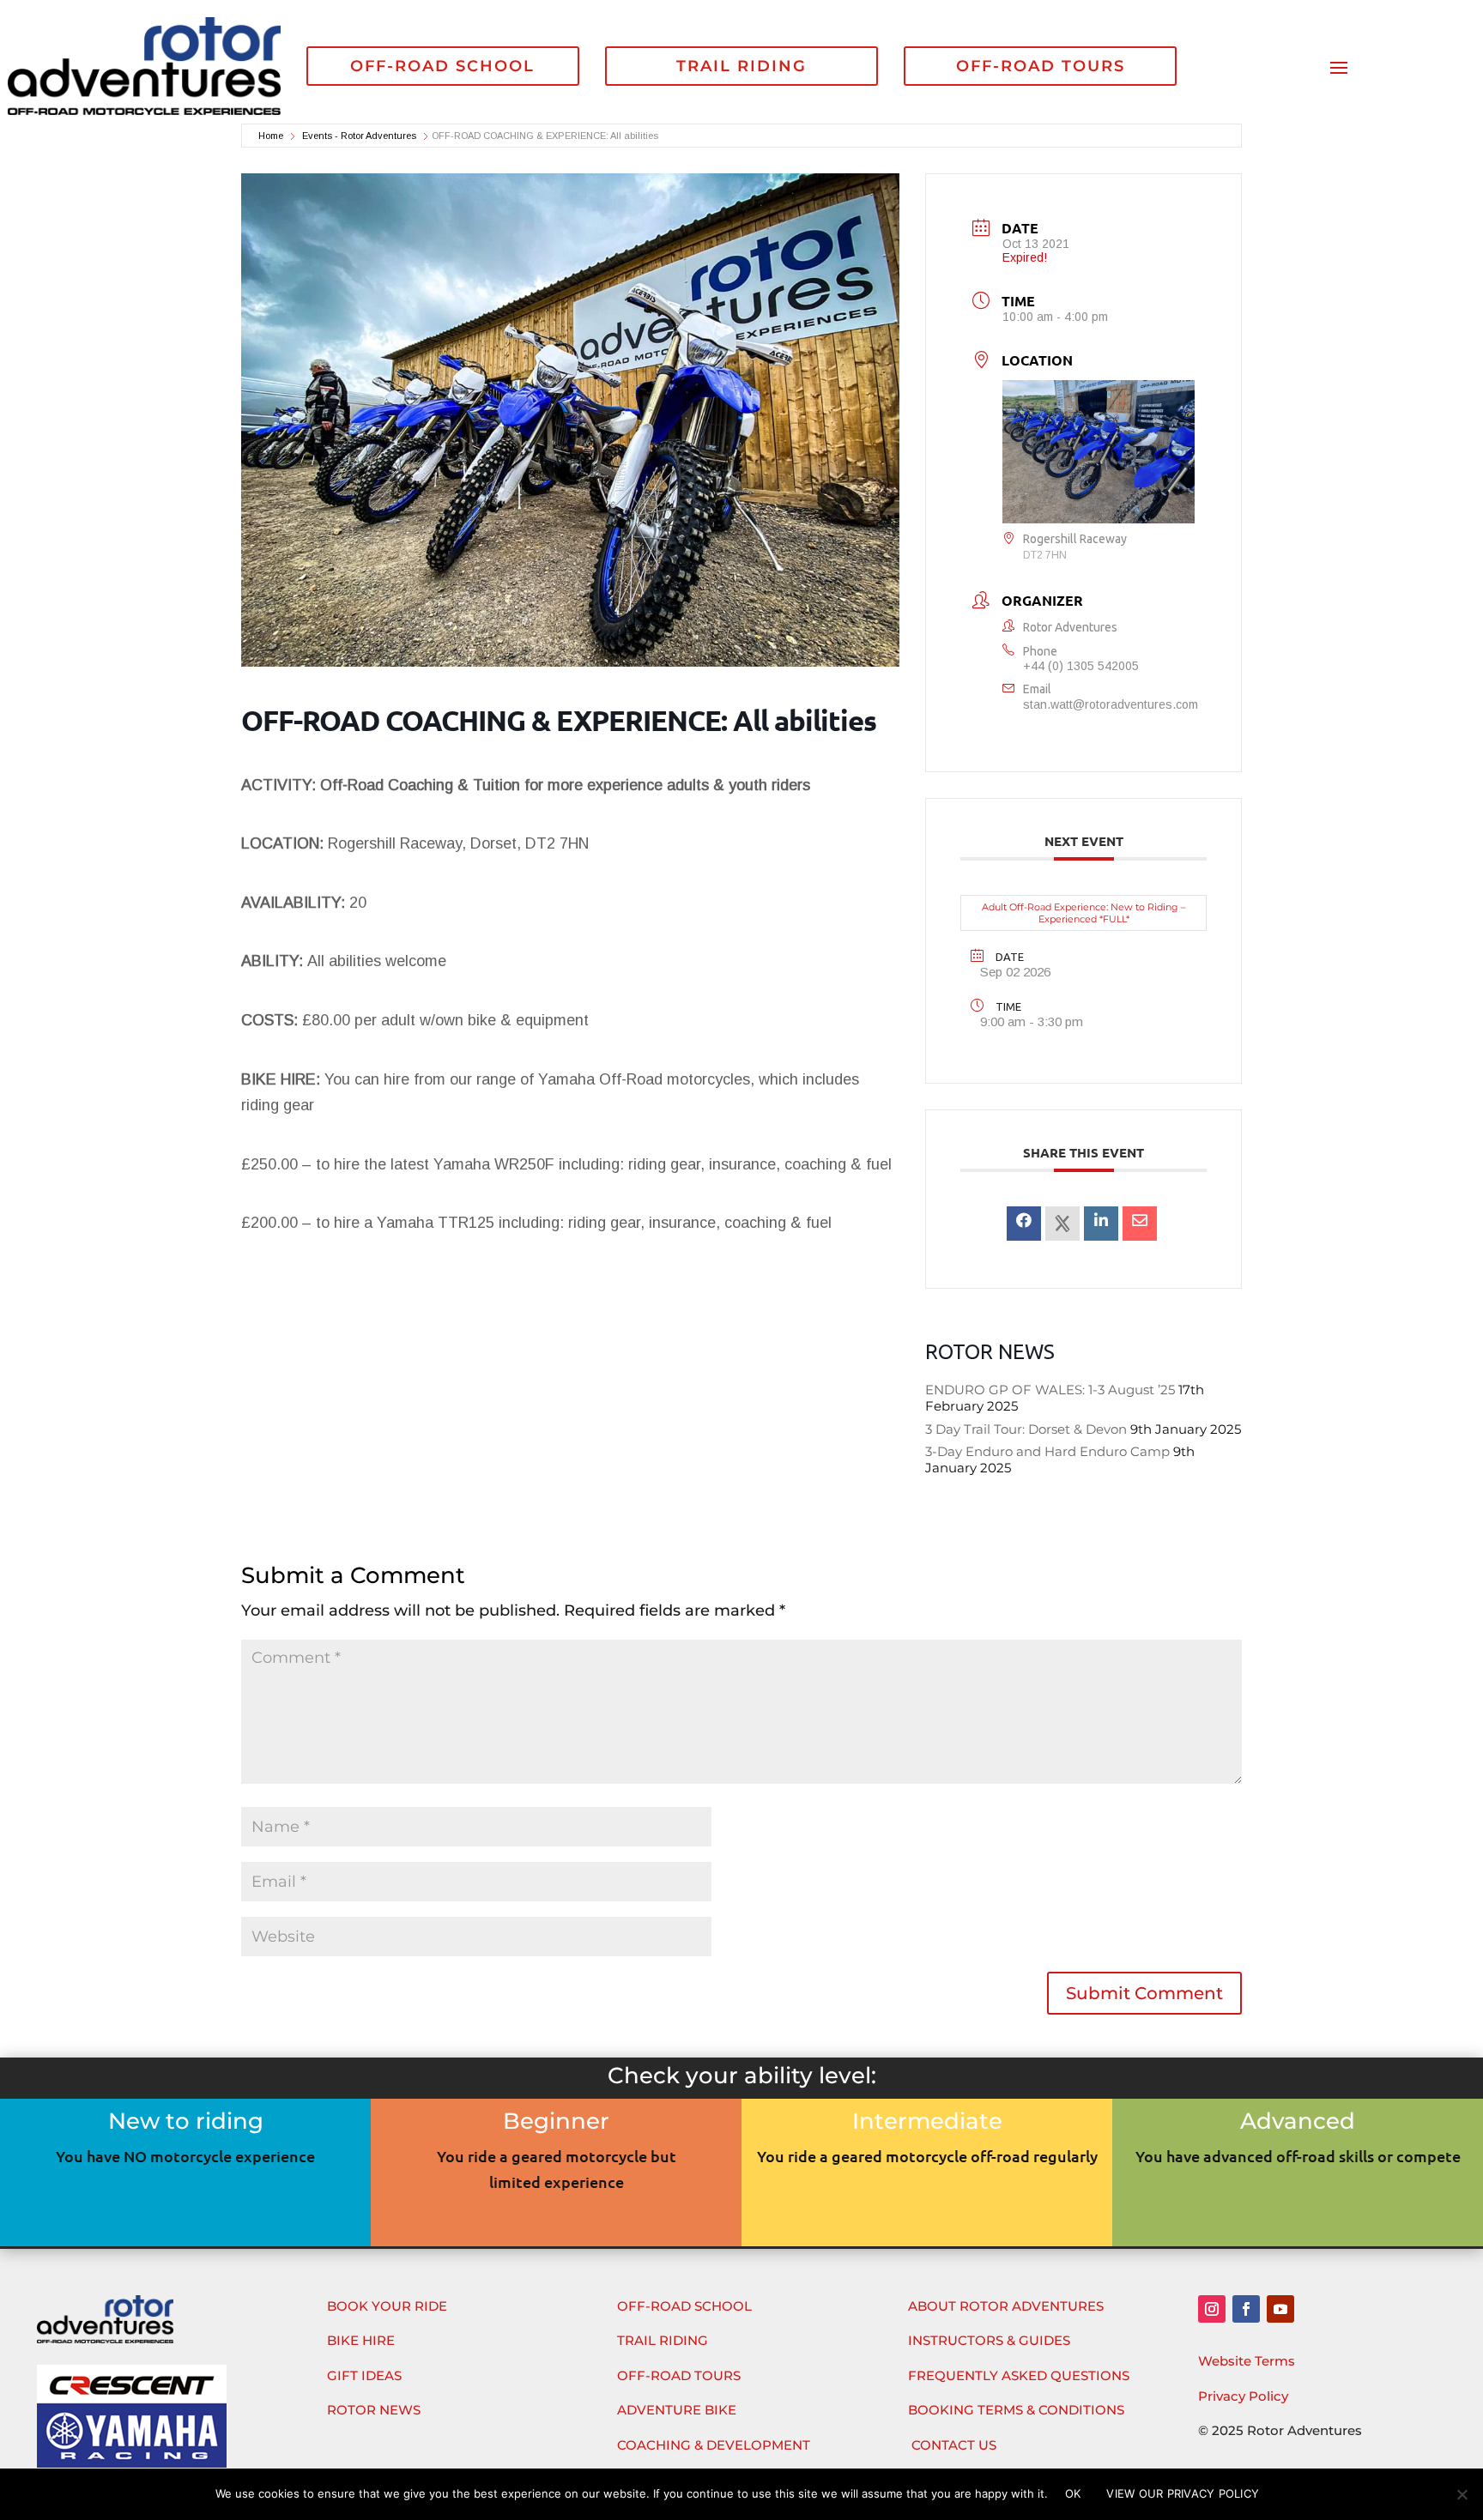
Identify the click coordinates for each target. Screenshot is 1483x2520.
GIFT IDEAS (364, 2375)
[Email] (1140, 1224)
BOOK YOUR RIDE (387, 2306)
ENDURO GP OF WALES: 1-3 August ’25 (1050, 1390)
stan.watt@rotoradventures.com (1111, 704)
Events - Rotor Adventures (359, 136)
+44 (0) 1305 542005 (1081, 666)
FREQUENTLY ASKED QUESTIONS (1019, 2375)
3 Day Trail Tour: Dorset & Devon (1026, 1429)
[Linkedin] (1101, 1224)
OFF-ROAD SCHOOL (442, 66)
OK (1073, 2493)
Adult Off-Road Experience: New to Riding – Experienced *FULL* (1084, 913)
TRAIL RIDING (741, 66)
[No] (1462, 2494)
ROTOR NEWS (374, 2410)
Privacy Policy (1243, 2396)
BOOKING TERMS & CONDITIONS (1016, 2410)
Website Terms (1247, 2361)
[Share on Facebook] (1024, 1224)
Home (272, 136)
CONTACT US (954, 2445)
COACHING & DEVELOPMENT (714, 2445)
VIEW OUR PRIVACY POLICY (1183, 2493)
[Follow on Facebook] (1246, 2309)
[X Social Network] (1062, 1224)
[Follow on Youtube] (1280, 2309)
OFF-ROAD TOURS (1041, 66)
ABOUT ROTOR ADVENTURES (1006, 2306)
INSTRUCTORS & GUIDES (989, 2340)
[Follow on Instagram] (1212, 2309)
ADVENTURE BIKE (677, 2410)
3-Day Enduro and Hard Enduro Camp (1047, 1451)
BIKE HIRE (361, 2340)
